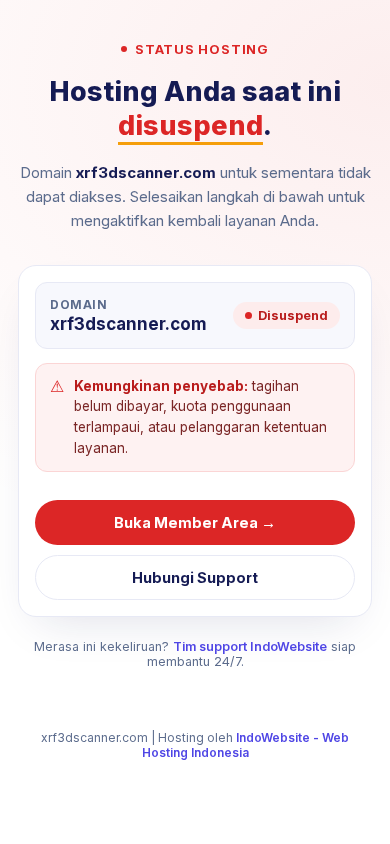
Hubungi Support (195, 577)
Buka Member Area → (195, 522)
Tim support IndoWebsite (250, 646)
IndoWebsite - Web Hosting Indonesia (246, 745)
